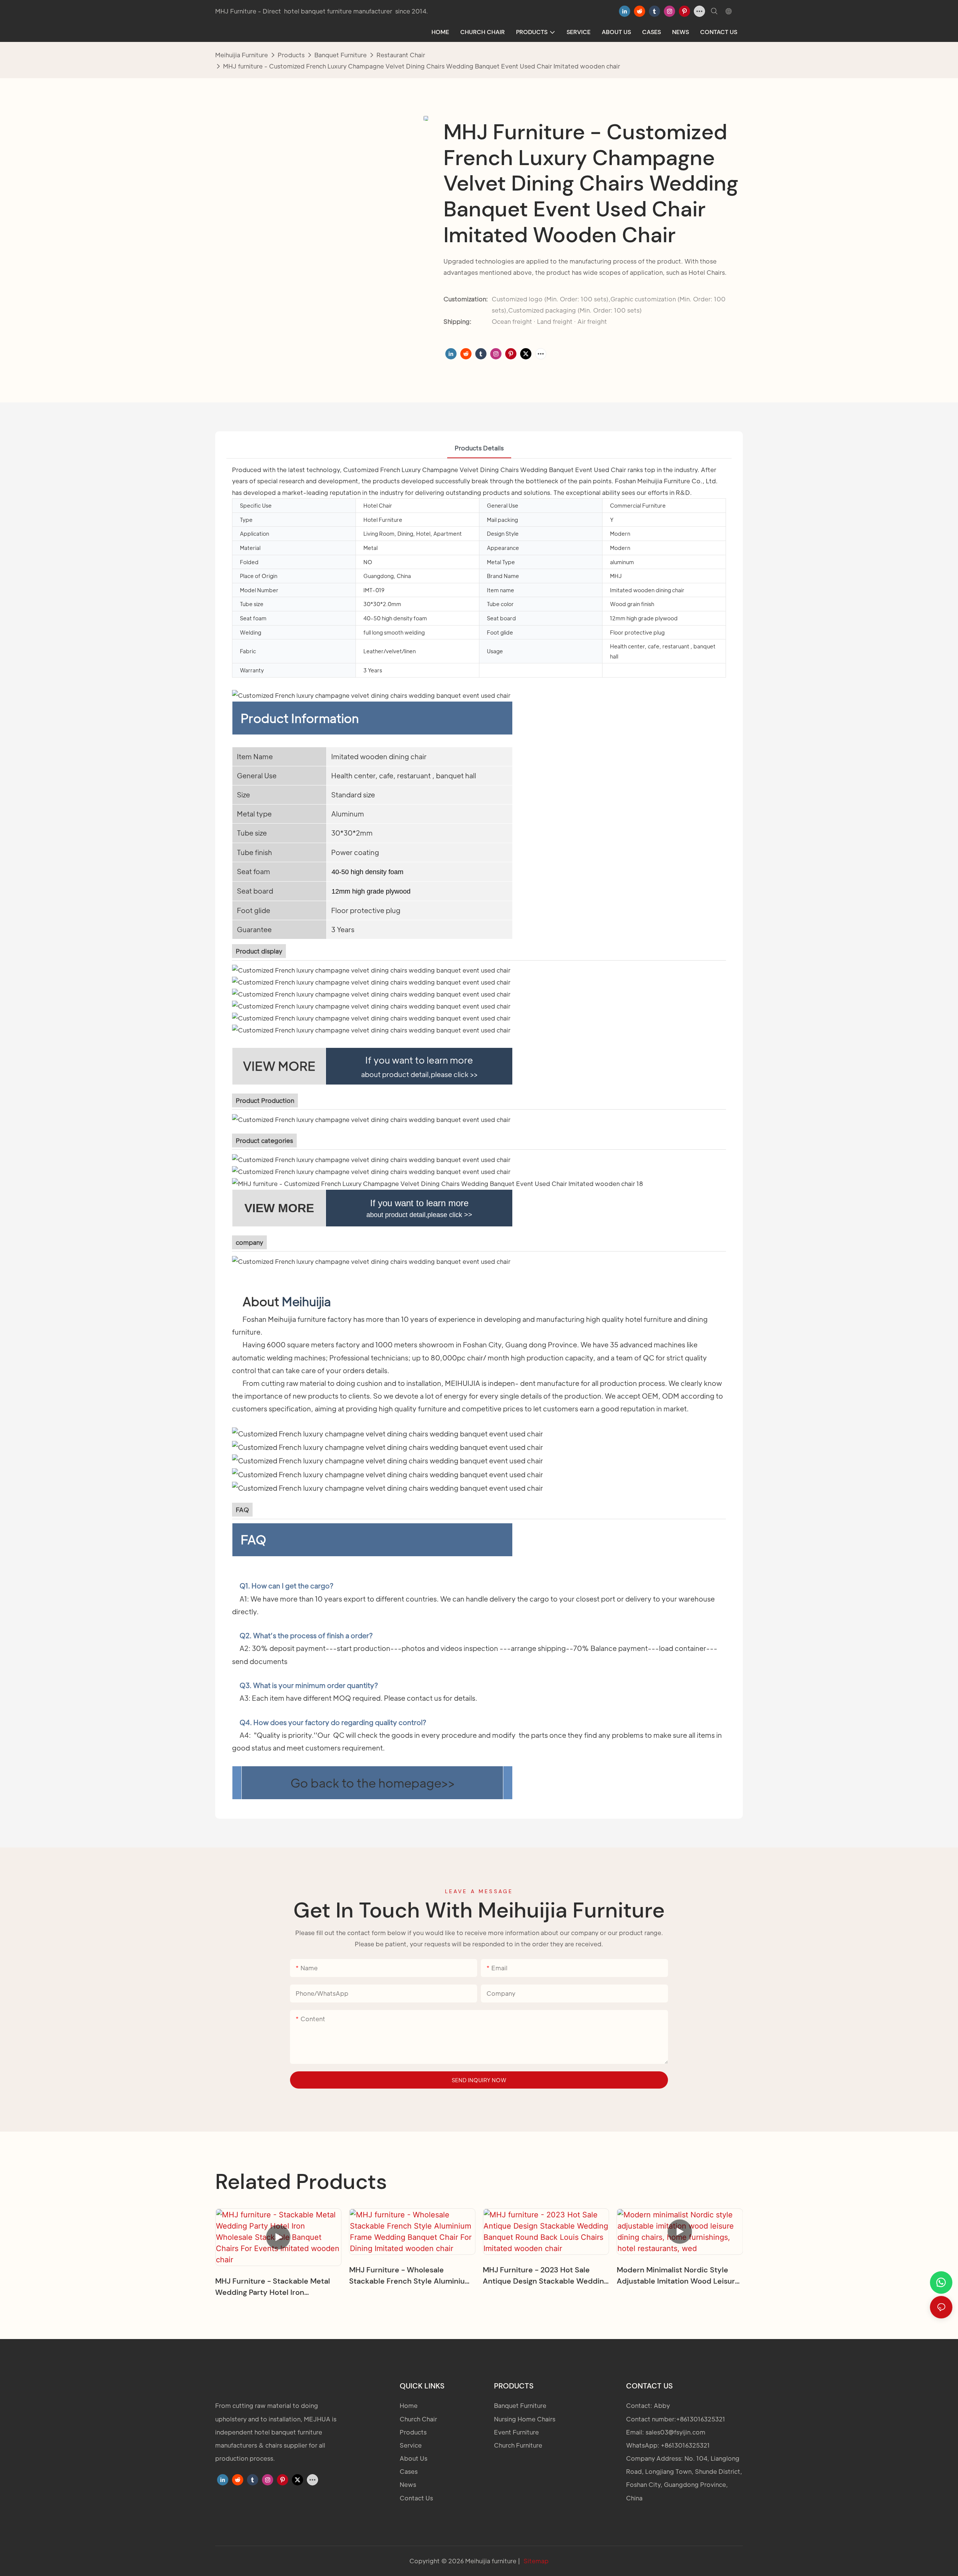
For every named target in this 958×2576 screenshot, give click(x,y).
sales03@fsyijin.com (675, 2432)
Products (291, 55)
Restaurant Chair (401, 55)
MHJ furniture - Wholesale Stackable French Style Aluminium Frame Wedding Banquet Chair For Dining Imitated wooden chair (410, 2276)
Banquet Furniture (341, 55)
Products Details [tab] (479, 448)
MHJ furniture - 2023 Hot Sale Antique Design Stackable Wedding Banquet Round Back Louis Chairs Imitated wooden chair (545, 2276)
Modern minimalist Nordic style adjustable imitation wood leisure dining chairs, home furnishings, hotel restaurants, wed (678, 2276)
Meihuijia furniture (242, 55)
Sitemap (536, 2561)
